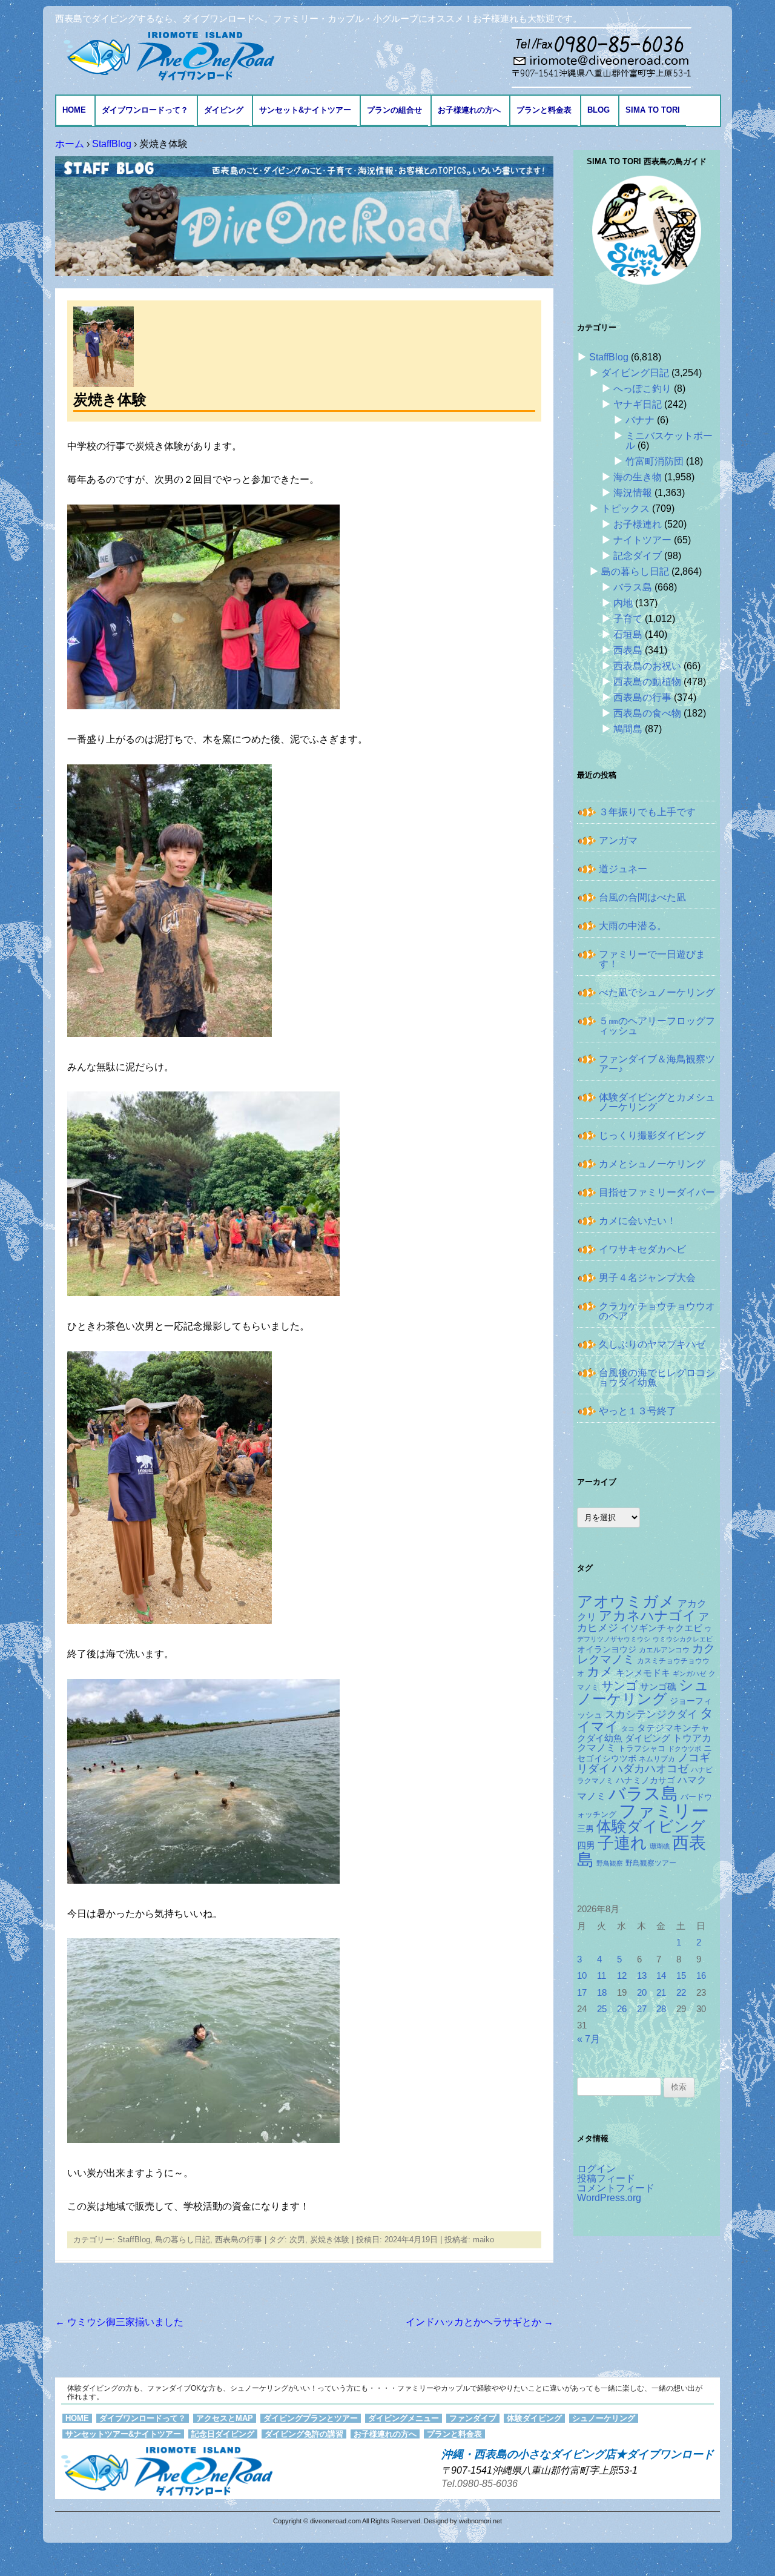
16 (701, 1976)
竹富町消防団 (655, 461)
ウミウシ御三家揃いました (119, 2322)
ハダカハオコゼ (650, 1769)
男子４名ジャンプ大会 (647, 1278)
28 (661, 2009)
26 (622, 2009)
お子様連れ (638, 524)
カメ (600, 1671)
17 (582, 1993)
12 (622, 1976)
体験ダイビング (651, 1826)
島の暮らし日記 (183, 2240)
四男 (586, 1846)
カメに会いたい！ (638, 1221)
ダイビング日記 (635, 373)
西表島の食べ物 (647, 713)
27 (642, 2009)
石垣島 (628, 634)
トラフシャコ (642, 1748)
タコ (628, 1729)
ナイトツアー (642, 540)
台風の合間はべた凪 (642, 897)
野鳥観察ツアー (651, 1863)
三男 (585, 1829)
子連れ (622, 1843)
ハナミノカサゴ (645, 1780)
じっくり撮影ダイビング (652, 1135)
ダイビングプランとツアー (311, 2418)
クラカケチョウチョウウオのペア (657, 1311)
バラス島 (633, 587)
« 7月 (589, 2039)
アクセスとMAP (225, 2418)
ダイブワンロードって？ (145, 110)
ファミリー (664, 1811)
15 (681, 1976)
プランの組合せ (394, 110)
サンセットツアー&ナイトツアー (123, 2434)
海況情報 (633, 493)
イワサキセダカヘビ (642, 1249)
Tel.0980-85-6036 (480, 2484)
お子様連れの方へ (469, 110)
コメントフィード (616, 2188)
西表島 (628, 650)
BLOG (599, 110)
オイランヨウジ (607, 1650)
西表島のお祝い (647, 666)
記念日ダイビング (223, 2434)
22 (681, 1993)
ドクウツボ (684, 1749)
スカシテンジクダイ (651, 1714)
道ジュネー (623, 869)
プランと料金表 (544, 110)
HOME (74, 110)
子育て (628, 619)
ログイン (596, 2169)
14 (661, 1976)
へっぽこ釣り (642, 389)
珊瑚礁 (660, 1846)
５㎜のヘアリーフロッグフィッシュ (657, 1026)
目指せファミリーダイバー (657, 1192)
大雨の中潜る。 (633, 926)
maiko (483, 2240)
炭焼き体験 (330, 2240)
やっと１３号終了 (638, 1411)
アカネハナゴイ (648, 1616)
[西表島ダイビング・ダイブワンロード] (168, 55)
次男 (297, 2240)
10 (582, 1976)
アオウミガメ (626, 1601)
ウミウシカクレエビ (683, 1639)
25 (602, 2009)
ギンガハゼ (689, 1674)
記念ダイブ (638, 556)
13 (642, 1976)
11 (602, 1976)
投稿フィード (606, 2178)
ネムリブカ (657, 1759)
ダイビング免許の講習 (304, 2434)
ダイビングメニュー (404, 2418)
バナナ (640, 420)
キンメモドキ (643, 1673)
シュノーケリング (643, 1692)
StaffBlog (134, 2240)
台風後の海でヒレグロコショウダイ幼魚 (657, 1378)
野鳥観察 (610, 1863)
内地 (623, 603)
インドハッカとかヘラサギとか (480, 2322)
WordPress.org (609, 2198)
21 (661, 1993)
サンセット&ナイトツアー (305, 110)
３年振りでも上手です (647, 812)
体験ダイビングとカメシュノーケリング (657, 1102)
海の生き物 (638, 477)
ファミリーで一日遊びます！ (652, 959)
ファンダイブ (473, 2418)
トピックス (625, 508)
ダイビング (224, 110)
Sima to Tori (653, 110)
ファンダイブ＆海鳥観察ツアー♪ (657, 1064)
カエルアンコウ (664, 1650)
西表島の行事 (239, 2240)
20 (642, 1993)
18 (602, 1993)
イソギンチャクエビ (661, 1628)
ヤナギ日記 (638, 404)
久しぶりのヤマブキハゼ (652, 1344)
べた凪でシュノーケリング (657, 992)
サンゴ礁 (658, 1687)
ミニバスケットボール (669, 441)
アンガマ (618, 840)
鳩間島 (628, 729)
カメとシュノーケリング (652, 1164)
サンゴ (619, 1686)
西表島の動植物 (647, 682)
